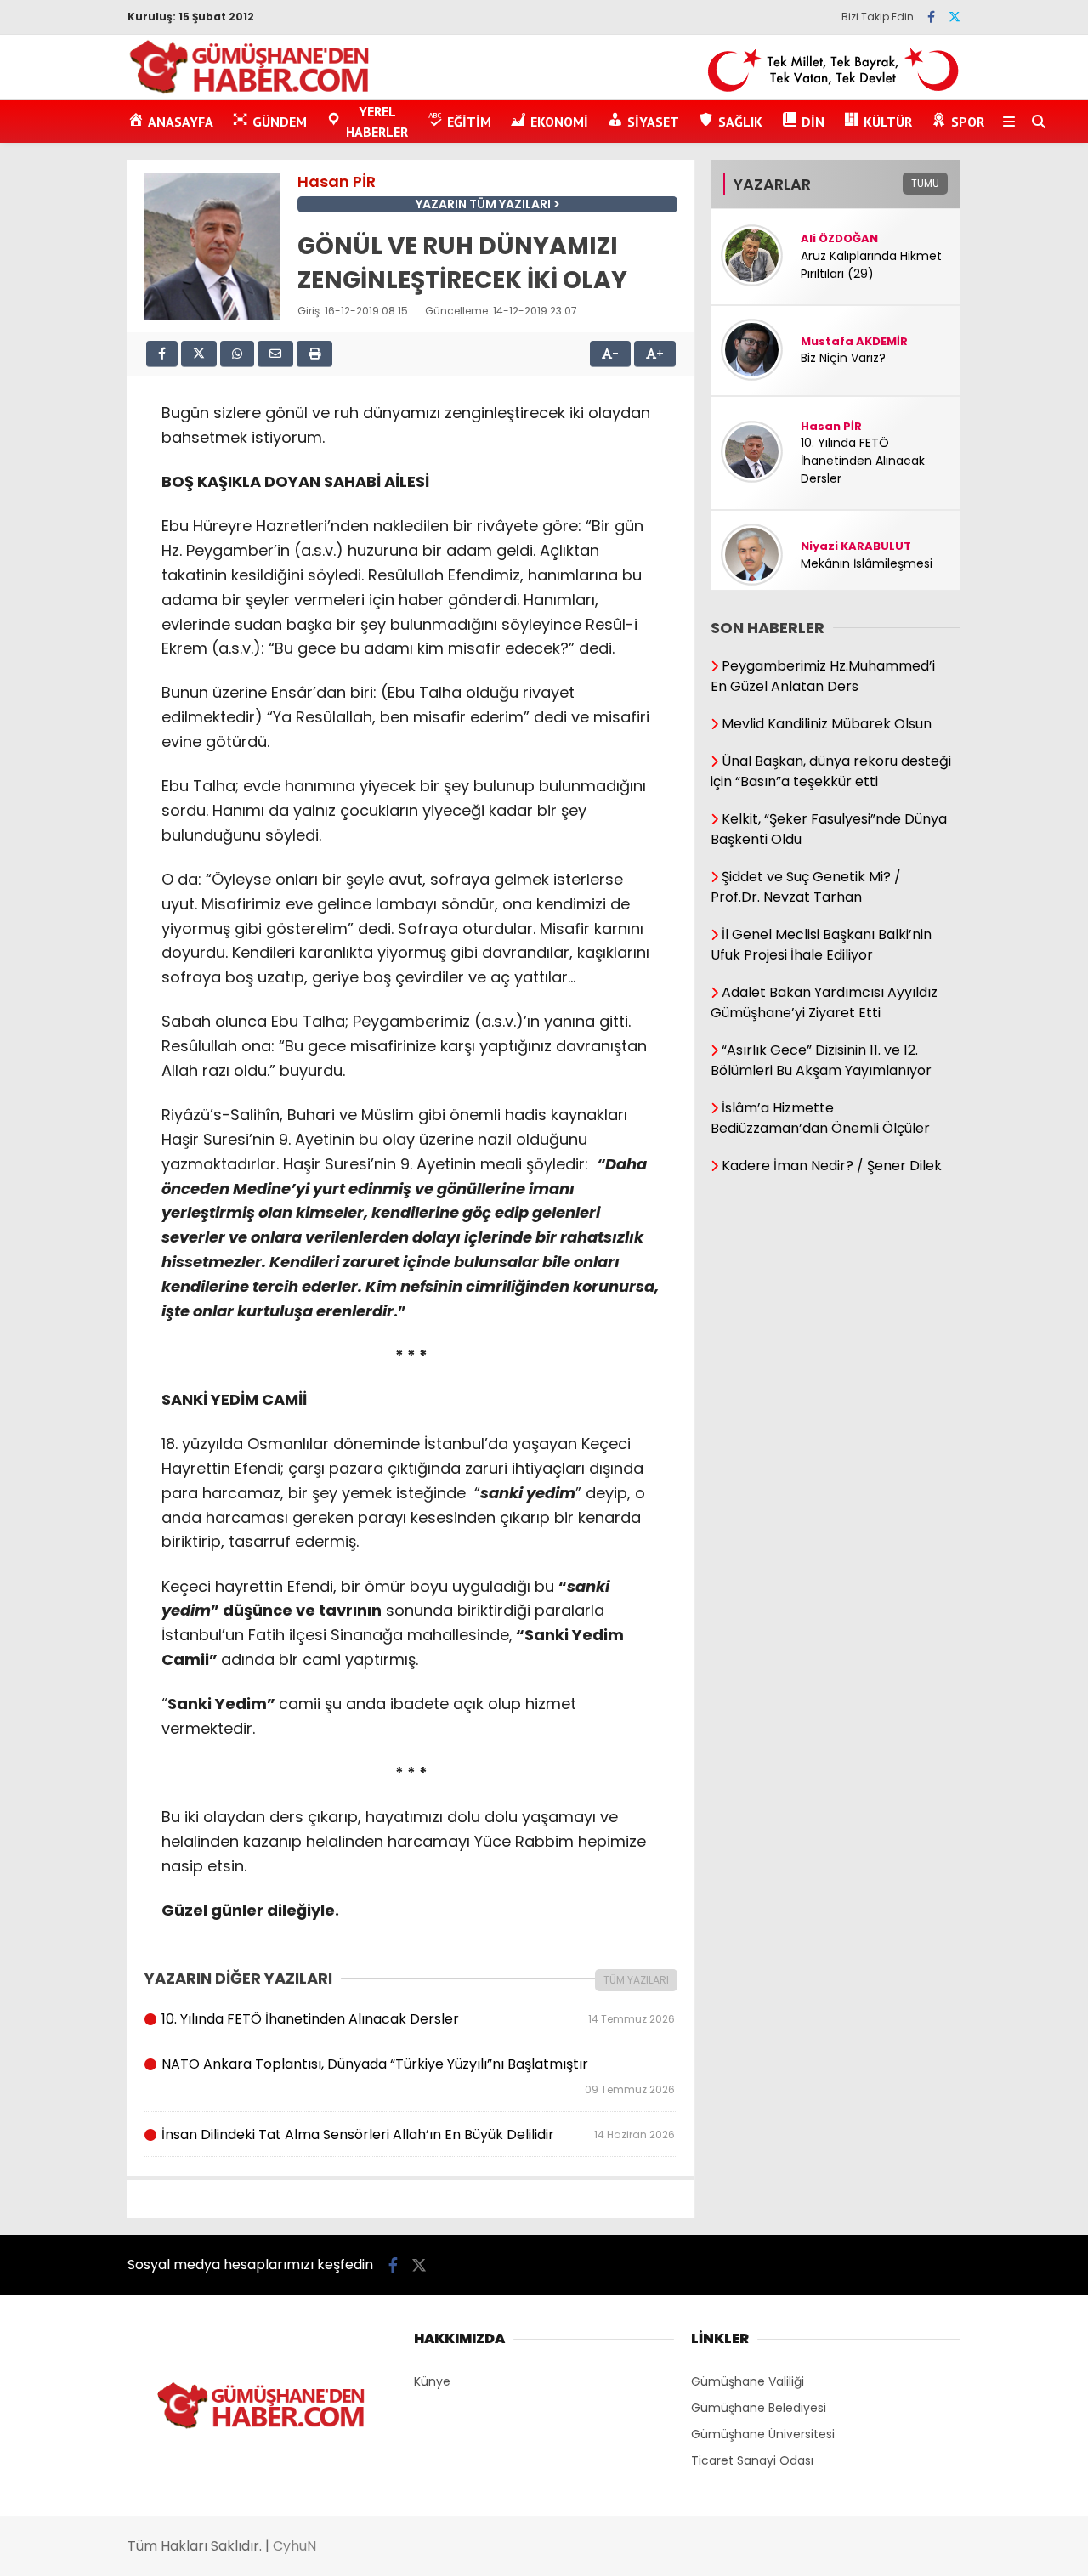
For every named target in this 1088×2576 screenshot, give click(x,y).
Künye (432, 2381)
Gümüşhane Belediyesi (759, 2408)
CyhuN (295, 2546)
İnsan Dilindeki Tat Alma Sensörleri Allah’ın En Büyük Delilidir (418, 2134)
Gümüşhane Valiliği (748, 2381)
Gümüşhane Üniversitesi (763, 2434)
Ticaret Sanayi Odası (752, 2460)
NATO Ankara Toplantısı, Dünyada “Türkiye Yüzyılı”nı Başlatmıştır (418, 2075)
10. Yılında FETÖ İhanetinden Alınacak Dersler (418, 2019)
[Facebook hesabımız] (931, 17)
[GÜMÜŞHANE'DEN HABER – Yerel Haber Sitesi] (250, 91)
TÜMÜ (925, 183)
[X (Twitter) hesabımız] (955, 17)
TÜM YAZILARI (636, 1980)
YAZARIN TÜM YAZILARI (483, 204)
